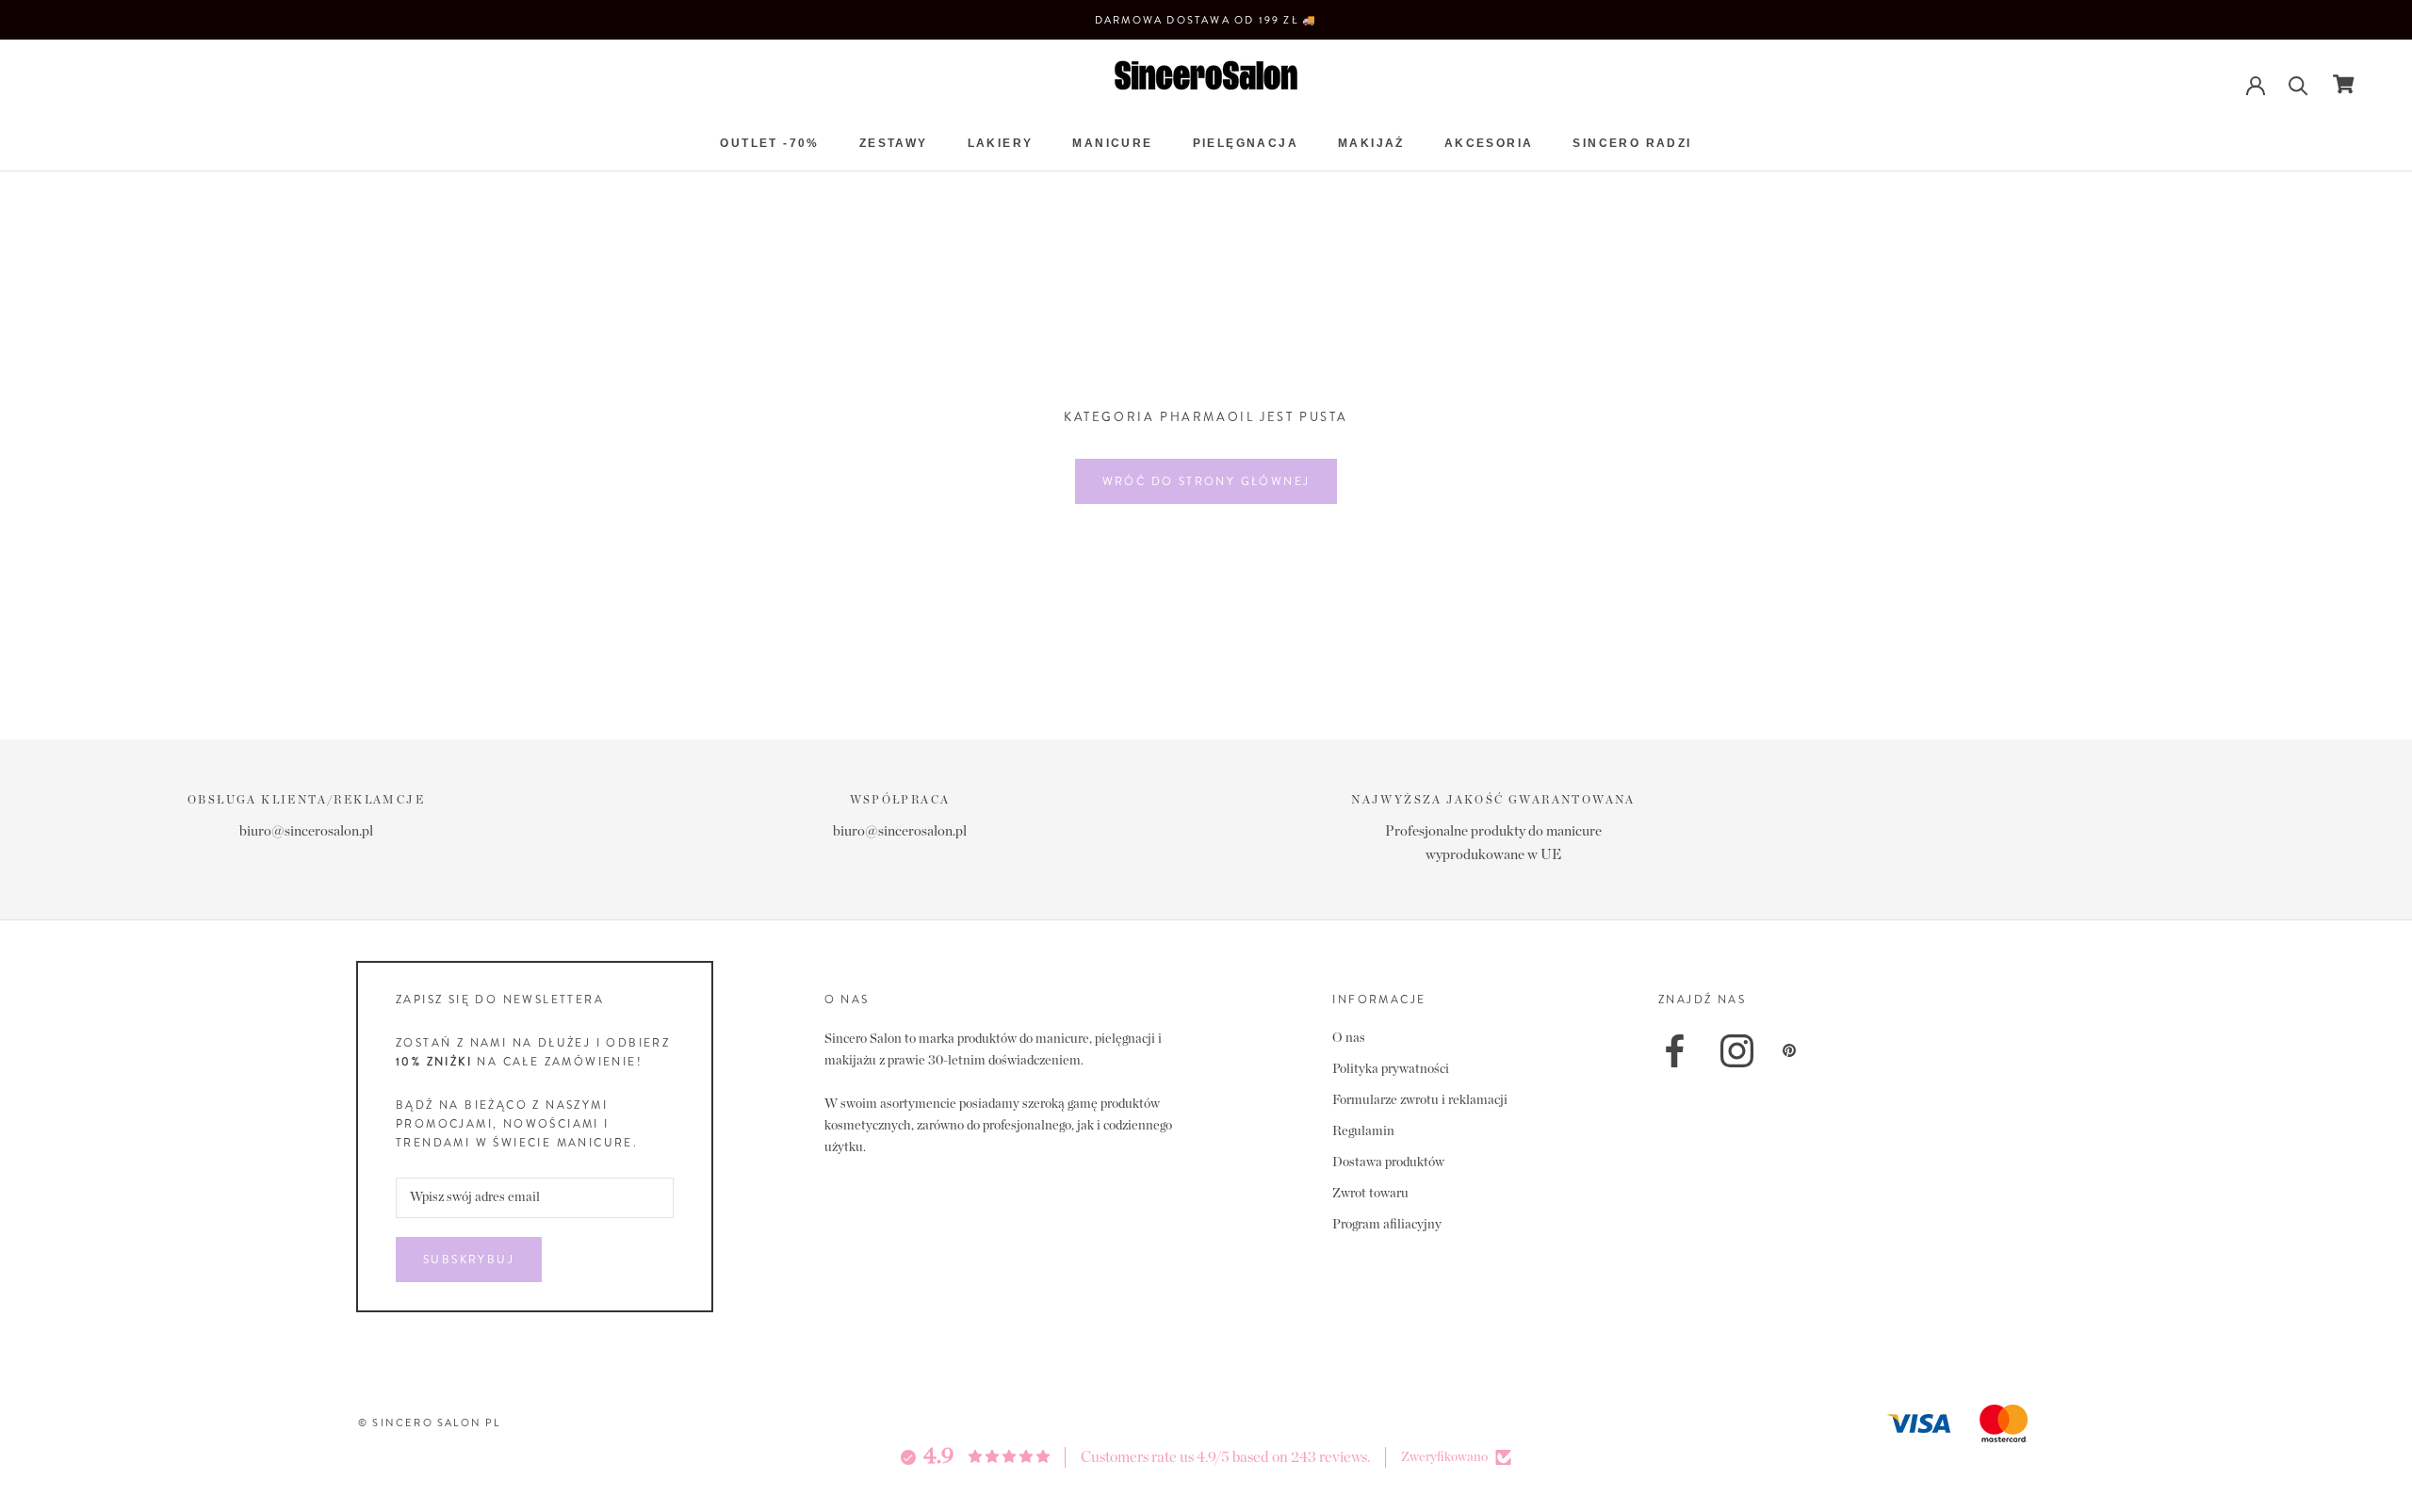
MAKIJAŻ (1371, 143)
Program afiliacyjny (1387, 1225)
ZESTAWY (894, 143)
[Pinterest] (1789, 1050)
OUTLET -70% (769, 143)
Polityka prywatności (1391, 1069)
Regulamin (1363, 1131)
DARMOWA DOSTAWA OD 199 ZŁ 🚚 (1206, 20)
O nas (1349, 1038)
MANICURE (1112, 143)
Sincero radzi (1632, 143)
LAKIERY (1001, 143)
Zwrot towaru (1370, 1194)
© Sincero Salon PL (430, 1423)
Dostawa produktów (1388, 1162)
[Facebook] (1675, 1051)
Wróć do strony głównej (1206, 481)
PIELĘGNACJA (1246, 143)
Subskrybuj (469, 1260)
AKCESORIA (1489, 143)
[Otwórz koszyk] (2344, 84)
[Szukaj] (2298, 84)
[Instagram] (1737, 1051)
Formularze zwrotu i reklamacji (1420, 1100)
